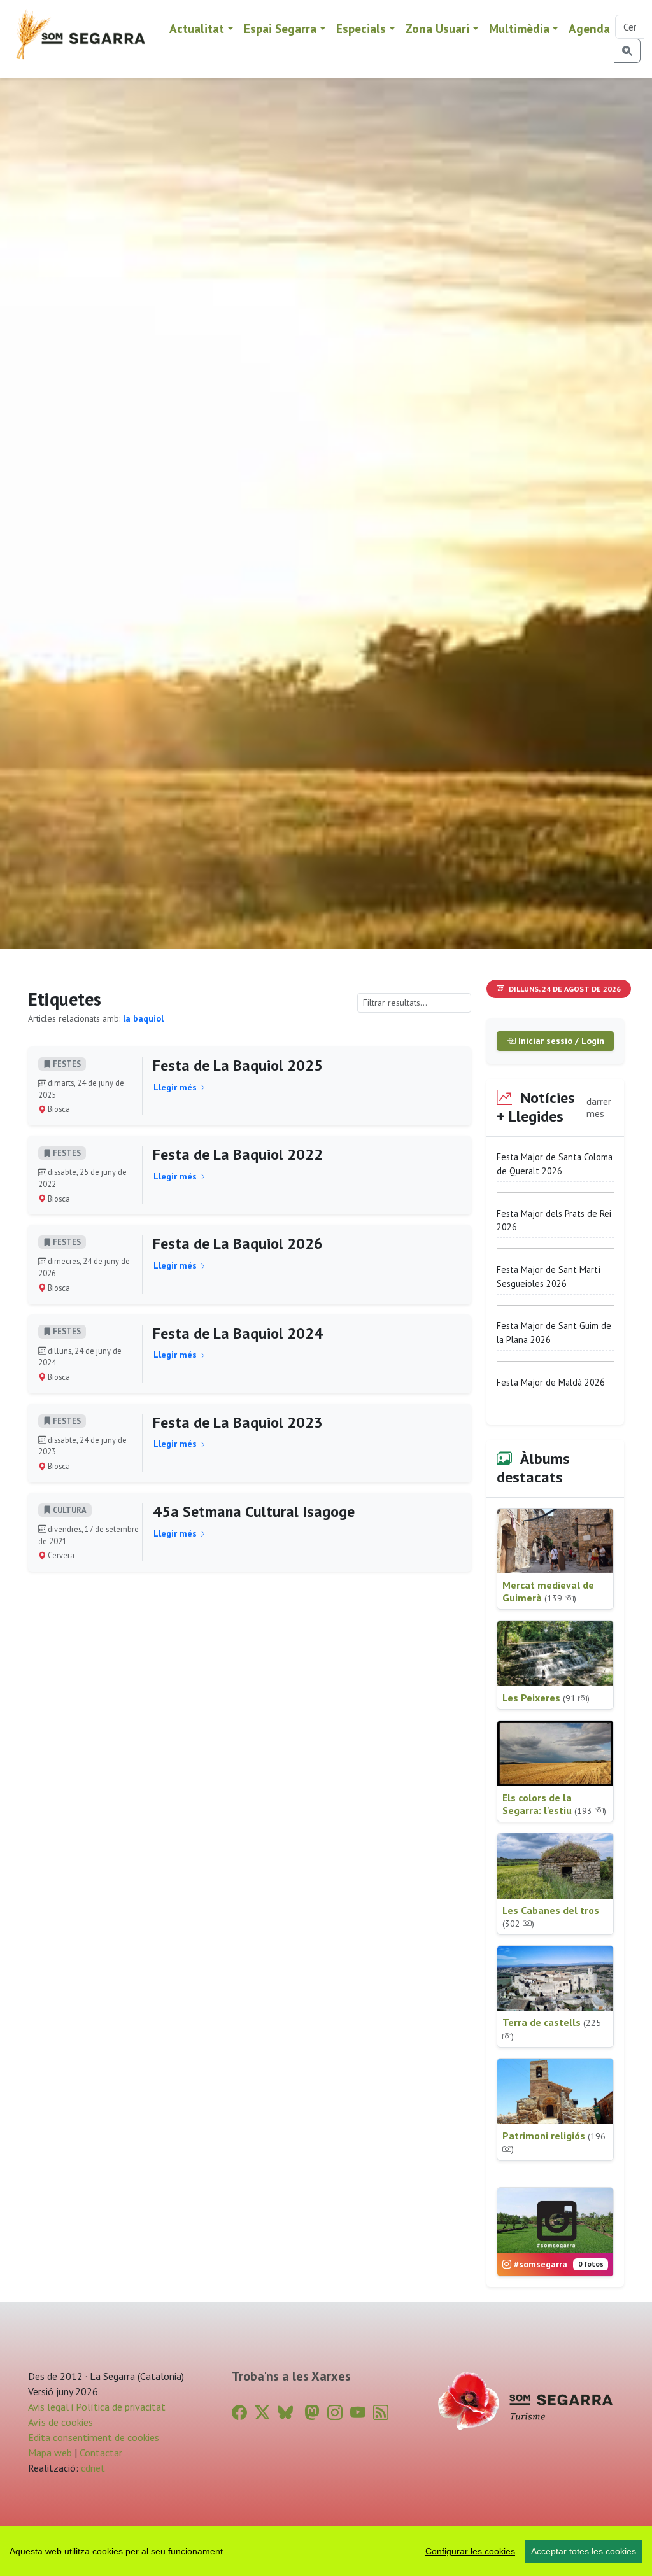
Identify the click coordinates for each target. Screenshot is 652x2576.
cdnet (92, 2468)
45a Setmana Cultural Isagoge (254, 1511)
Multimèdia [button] (519, 28)
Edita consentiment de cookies (94, 2437)
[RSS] (381, 2413)
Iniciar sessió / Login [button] (560, 1041)
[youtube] (358, 2413)
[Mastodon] (312, 2413)
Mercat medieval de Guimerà (548, 1591)
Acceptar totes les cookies (584, 2551)
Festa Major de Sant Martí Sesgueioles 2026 (549, 1277)
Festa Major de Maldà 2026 (551, 1382)
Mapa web (50, 2453)
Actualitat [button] (197, 28)
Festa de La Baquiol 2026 (238, 1243)
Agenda (589, 28)
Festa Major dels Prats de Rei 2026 (554, 1221)
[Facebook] (239, 2413)
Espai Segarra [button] (280, 28)
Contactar (101, 2453)
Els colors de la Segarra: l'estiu (554, 1804)
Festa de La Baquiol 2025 (238, 1065)
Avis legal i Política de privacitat (97, 2407)
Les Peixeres (546, 1698)
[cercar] (627, 51)
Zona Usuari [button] (437, 28)
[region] (326, 2551)
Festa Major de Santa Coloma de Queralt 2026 (555, 1164)
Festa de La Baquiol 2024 (238, 1333)
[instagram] (335, 2413)
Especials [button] (361, 28)
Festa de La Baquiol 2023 (238, 1422)
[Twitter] (262, 2413)
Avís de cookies (60, 2422)
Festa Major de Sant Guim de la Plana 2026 (554, 1333)
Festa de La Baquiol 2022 (238, 1154)
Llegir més (176, 1087)
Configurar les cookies (470, 2551)
